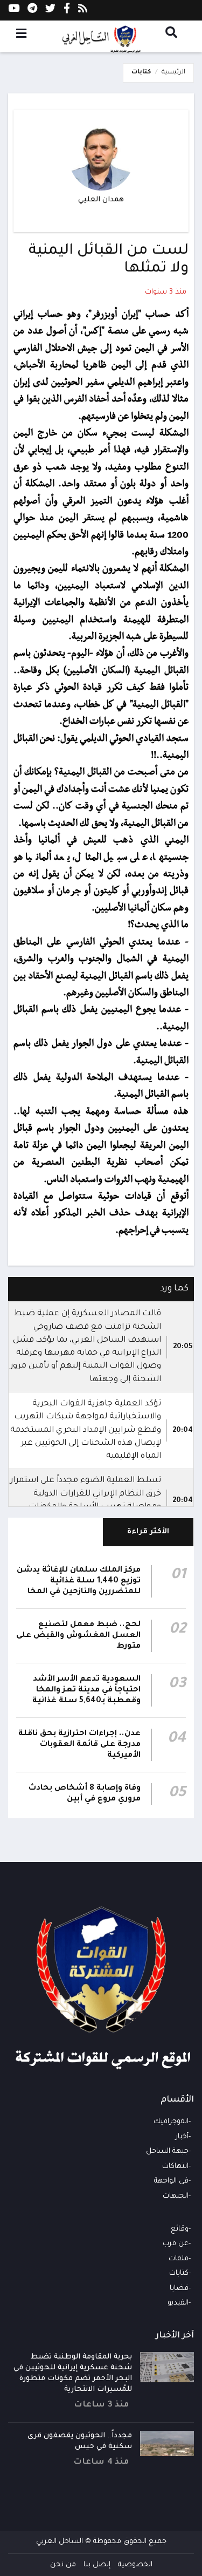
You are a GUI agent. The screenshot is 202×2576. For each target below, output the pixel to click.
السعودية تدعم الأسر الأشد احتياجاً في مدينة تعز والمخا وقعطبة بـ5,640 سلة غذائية (86, 1690)
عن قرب (176, 2244)
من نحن (63, 2565)
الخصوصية (135, 2565)
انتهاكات (175, 2167)
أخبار (182, 2137)
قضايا (179, 2289)
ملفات (179, 2259)
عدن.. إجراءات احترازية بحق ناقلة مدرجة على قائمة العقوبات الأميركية (79, 1745)
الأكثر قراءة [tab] (148, 1532)
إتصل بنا (97, 2565)
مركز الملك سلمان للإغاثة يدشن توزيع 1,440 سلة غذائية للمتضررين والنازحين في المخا (79, 1581)
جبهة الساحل (167, 2152)
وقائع (180, 2229)
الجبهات (176, 2196)
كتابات (141, 73)
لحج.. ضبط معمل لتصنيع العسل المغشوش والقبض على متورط (78, 1636)
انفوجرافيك (171, 2122)
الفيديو (178, 2303)
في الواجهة (171, 2181)
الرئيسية (173, 73)
